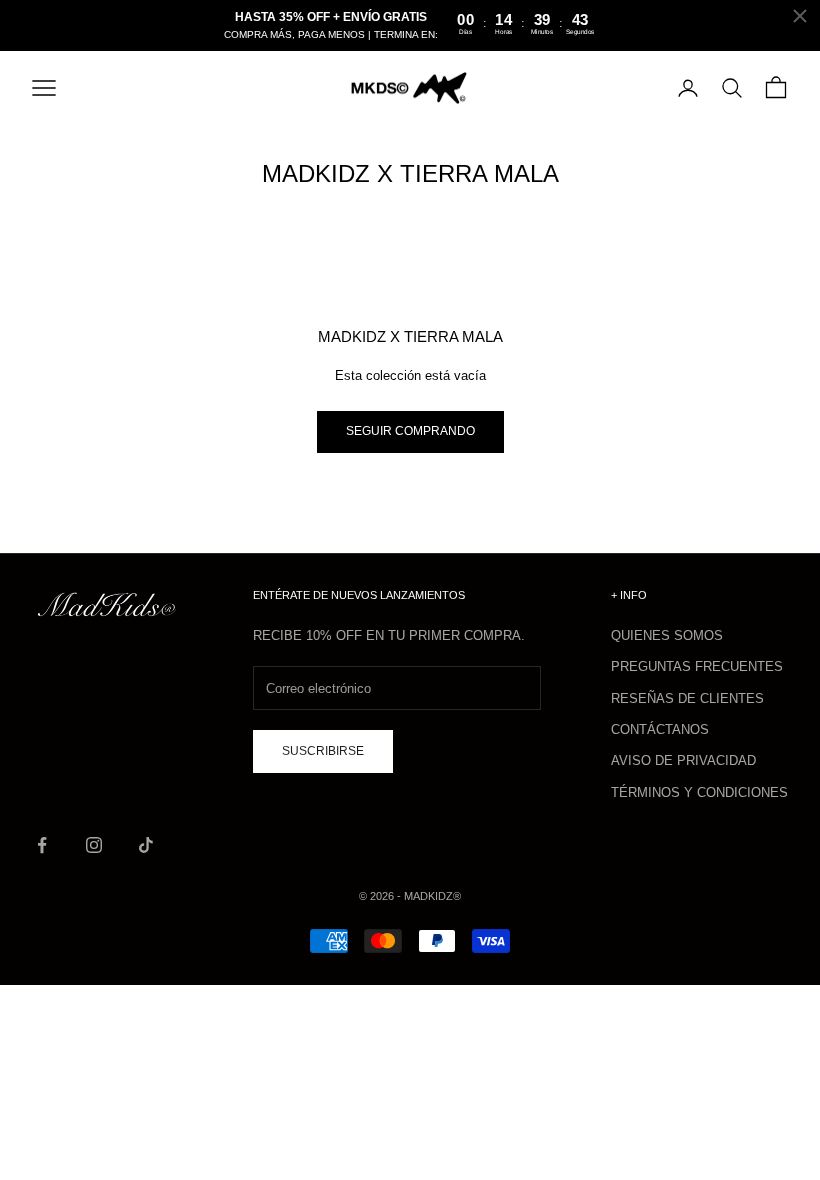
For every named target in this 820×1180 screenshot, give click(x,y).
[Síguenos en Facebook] (42, 845)
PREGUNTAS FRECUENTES (697, 666)
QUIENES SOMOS (667, 635)
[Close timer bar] (800, 16)
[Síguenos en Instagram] (94, 845)
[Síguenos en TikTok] (146, 845)
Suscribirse (323, 751)
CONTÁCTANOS (660, 729)
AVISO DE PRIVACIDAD (683, 760)
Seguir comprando (410, 431)
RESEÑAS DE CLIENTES (687, 698)
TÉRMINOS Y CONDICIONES (699, 792)
